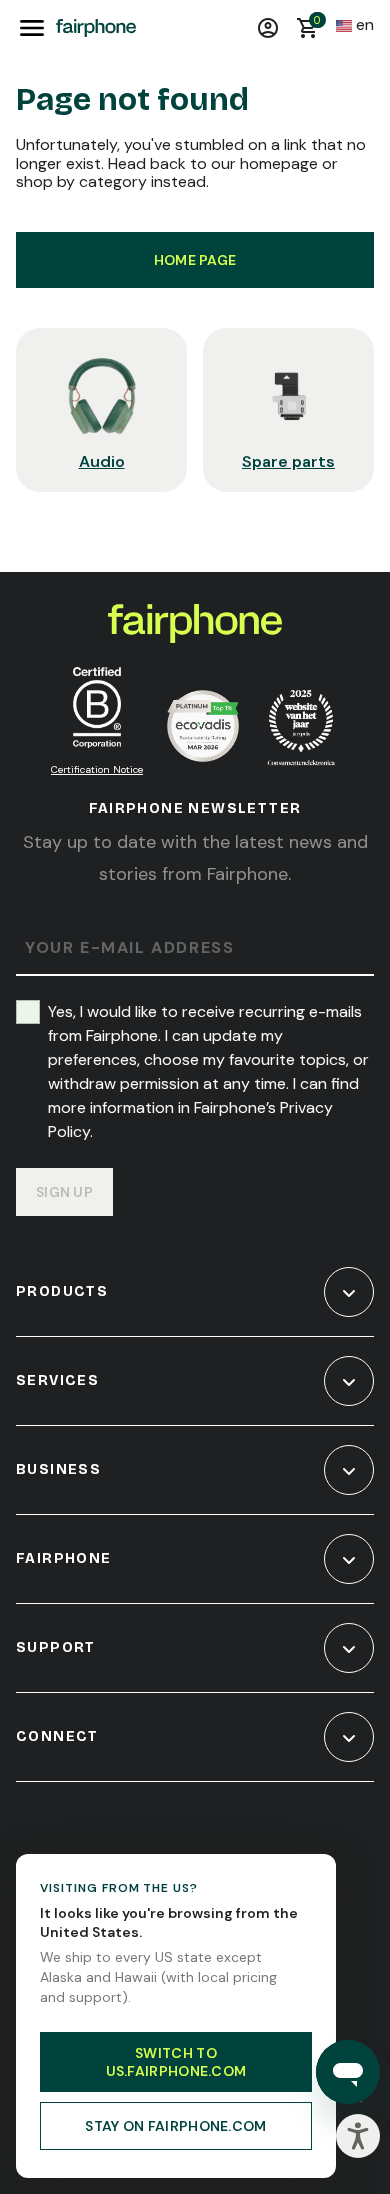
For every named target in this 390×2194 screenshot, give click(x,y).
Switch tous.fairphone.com (176, 2062)
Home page (195, 260)
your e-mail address (129, 948)
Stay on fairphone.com (175, 2126)
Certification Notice (97, 769)
